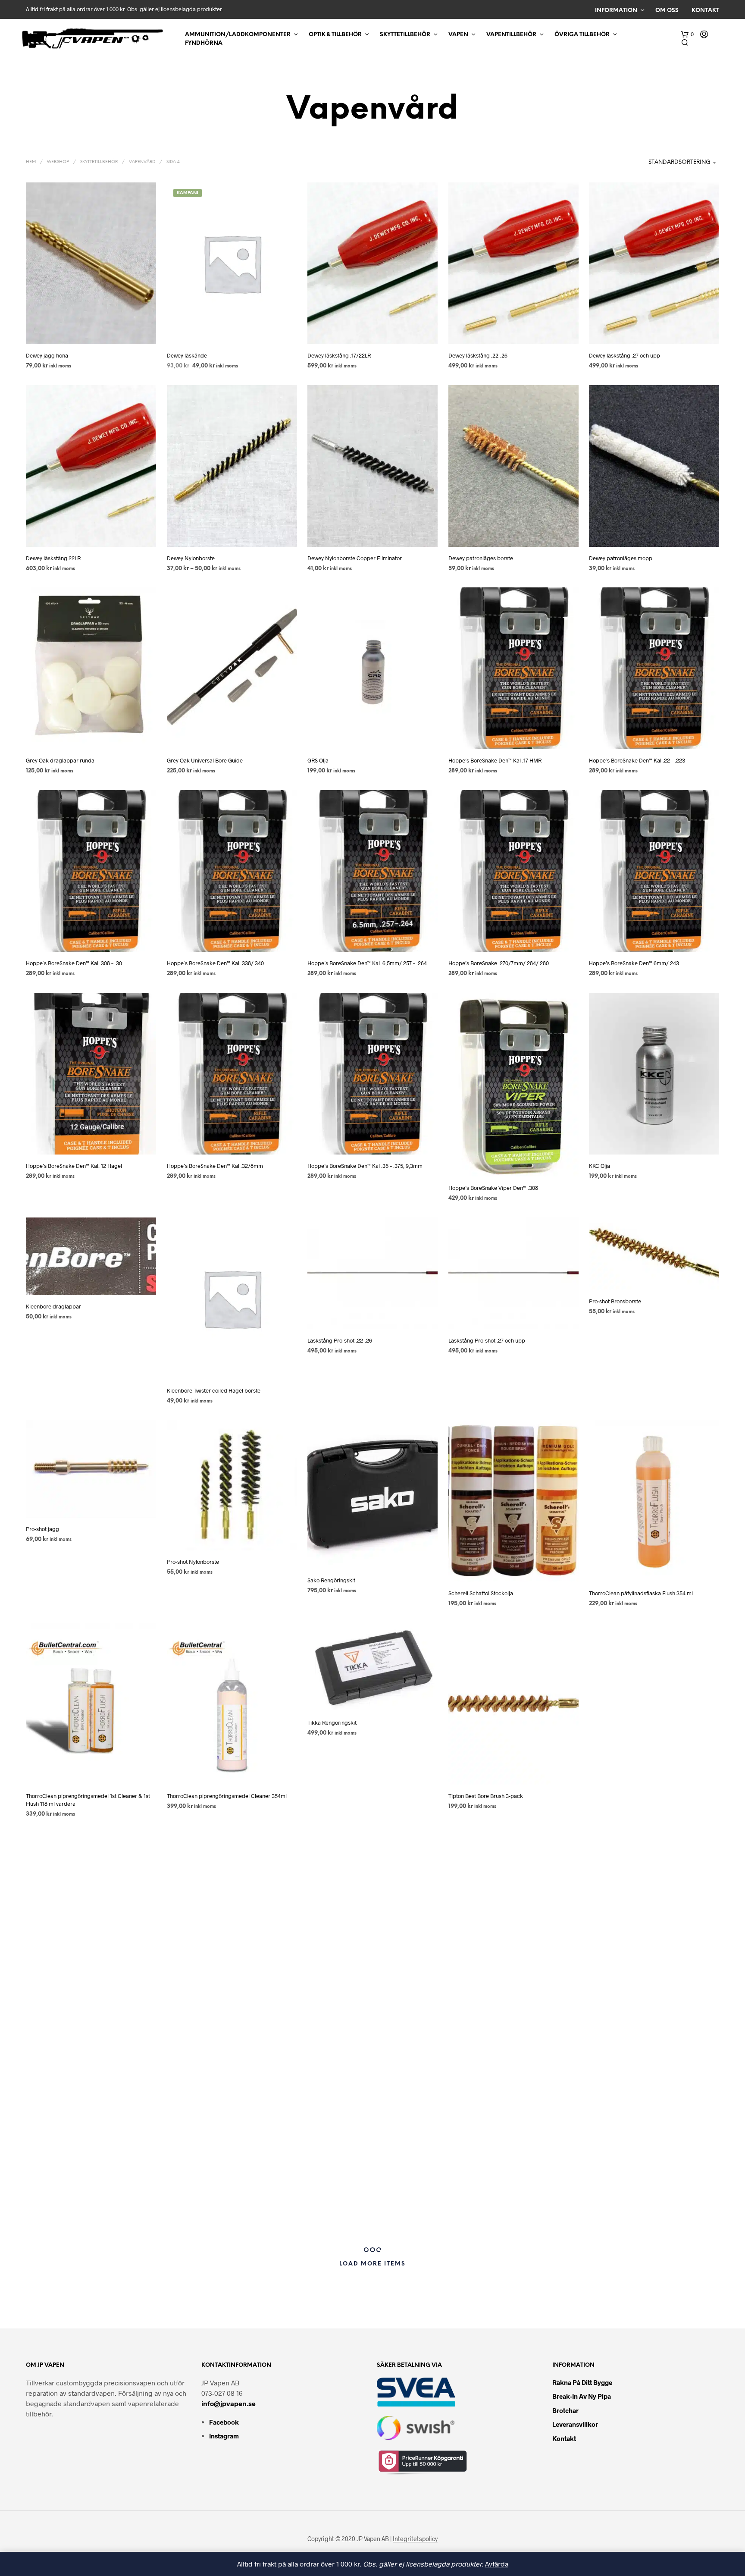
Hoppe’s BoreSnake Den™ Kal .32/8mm (215, 1166)
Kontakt (705, 11)
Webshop (58, 162)
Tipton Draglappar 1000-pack (62, 2209)
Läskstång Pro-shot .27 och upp (487, 1340)
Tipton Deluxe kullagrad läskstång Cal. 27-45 (503, 2006)
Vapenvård (142, 162)
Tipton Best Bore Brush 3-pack (486, 1796)
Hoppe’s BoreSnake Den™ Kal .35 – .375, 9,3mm (365, 1166)
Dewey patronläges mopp (621, 558)
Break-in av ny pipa (582, 2396)
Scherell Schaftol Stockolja (481, 1593)
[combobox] (662, 163)
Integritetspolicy (415, 2539)
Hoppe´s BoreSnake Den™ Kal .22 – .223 (637, 760)
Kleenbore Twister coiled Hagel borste (214, 1390)
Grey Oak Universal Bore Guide (205, 760)
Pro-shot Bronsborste (615, 1301)
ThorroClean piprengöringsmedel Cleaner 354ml (227, 1796)
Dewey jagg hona (47, 355)
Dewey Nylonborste (191, 558)
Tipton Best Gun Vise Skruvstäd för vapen (76, 2006)
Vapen (458, 35)
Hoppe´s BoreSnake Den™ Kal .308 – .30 (74, 963)
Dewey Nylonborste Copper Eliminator (355, 558)
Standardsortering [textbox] (679, 162)
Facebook (224, 2422)
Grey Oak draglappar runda (60, 760)
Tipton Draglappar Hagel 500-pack (210, 2209)
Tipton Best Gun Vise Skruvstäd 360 (632, 1796)
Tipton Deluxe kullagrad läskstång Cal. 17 (217, 2006)
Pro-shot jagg (42, 1529)
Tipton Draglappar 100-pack (624, 2006)
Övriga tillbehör (582, 35)
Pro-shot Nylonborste (193, 1561)
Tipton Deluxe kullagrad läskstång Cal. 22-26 (362, 2006)
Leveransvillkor (575, 2424)
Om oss (667, 11)
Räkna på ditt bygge (582, 2382)
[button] (687, 35)
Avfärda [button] (497, 2564)
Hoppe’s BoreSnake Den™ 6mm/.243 (634, 963)
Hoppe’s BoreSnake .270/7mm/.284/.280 (499, 963)
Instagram (224, 2436)
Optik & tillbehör (335, 35)
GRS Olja (318, 760)
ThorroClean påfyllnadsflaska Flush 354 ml (641, 1593)
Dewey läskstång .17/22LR (339, 355)
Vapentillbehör (511, 35)
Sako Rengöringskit (331, 1580)
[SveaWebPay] (416, 2391)
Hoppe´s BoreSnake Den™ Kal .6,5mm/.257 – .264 (367, 963)
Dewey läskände (187, 355)
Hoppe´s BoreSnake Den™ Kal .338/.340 (215, 963)
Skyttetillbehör (405, 35)
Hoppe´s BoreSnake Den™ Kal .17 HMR (495, 760)
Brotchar (565, 2410)
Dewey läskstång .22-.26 (478, 355)
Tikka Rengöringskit (332, 1723)
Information (616, 11)
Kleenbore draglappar (53, 1306)
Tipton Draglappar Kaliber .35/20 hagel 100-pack (368, 2209)
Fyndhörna (204, 43)
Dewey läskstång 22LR (53, 558)
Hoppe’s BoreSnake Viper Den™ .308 (493, 1188)
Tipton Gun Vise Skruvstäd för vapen (633, 2198)
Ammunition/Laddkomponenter (238, 35)
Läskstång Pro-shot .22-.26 (340, 1340)
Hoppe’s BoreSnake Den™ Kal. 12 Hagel (74, 1166)
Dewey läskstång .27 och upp (624, 355)
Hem (31, 162)
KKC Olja (599, 1166)
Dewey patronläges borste (481, 558)
